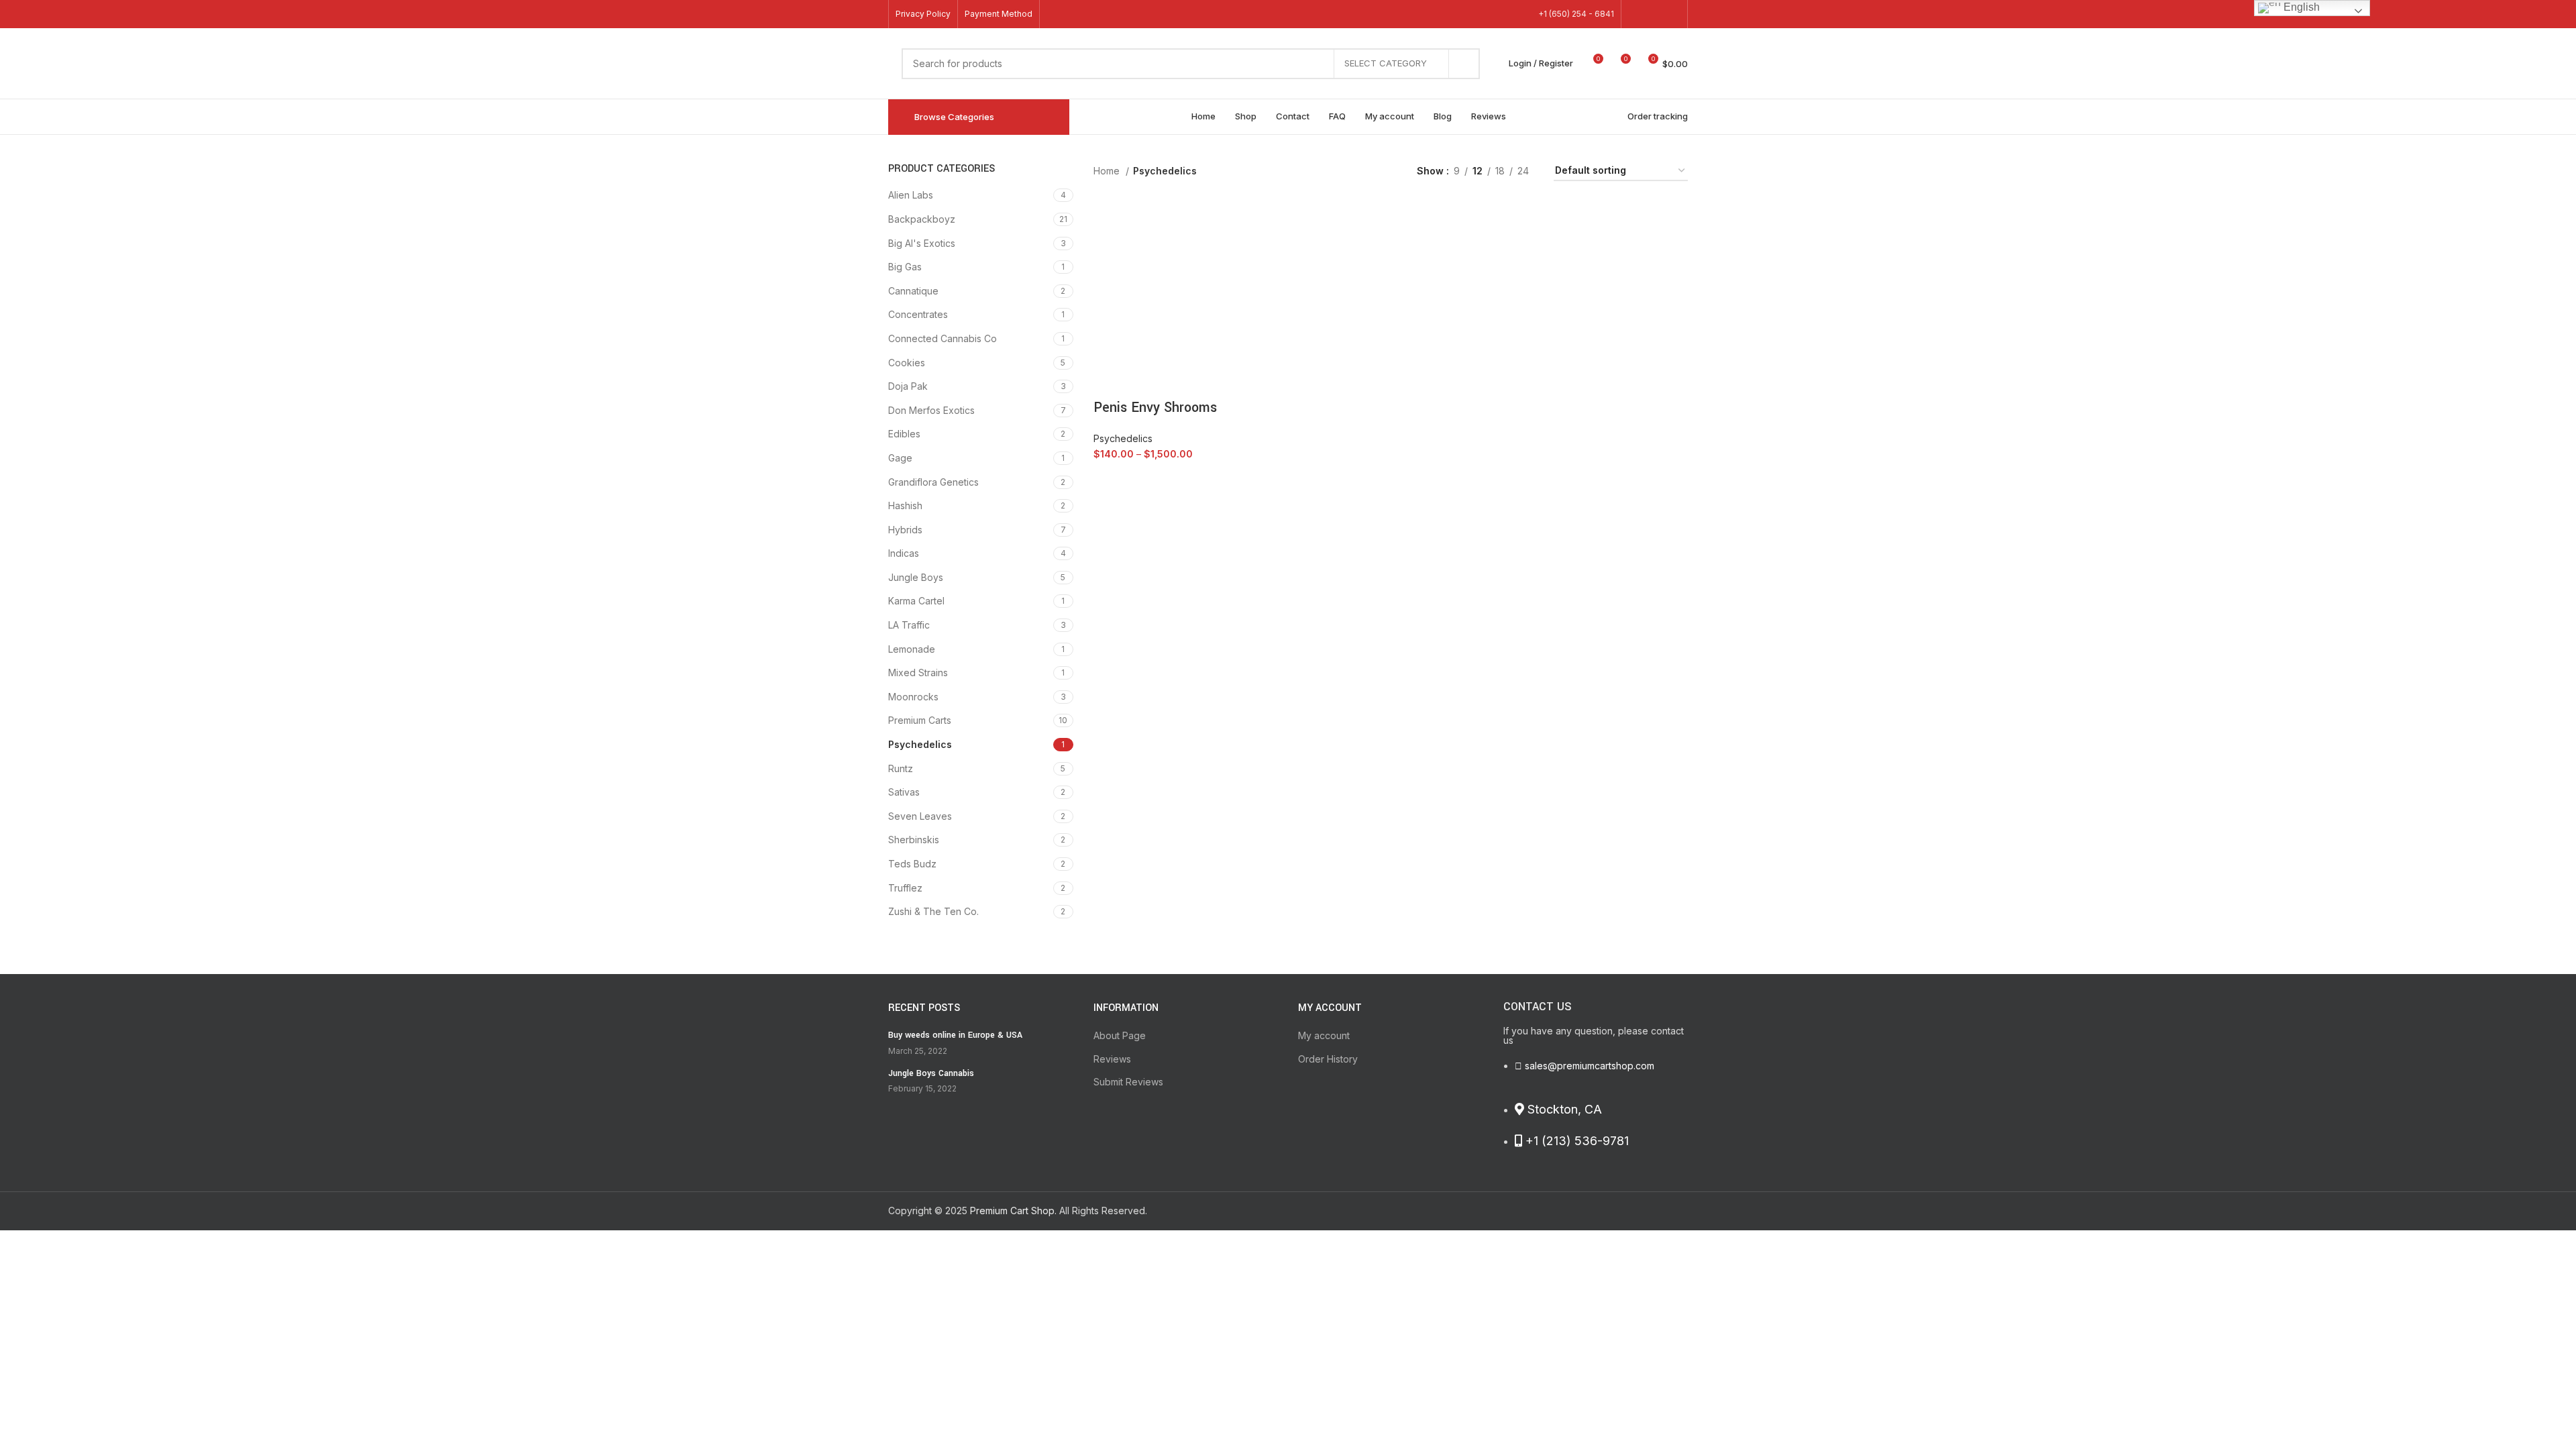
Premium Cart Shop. (1013, 1211)
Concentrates (918, 314)
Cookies (907, 363)
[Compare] (1257, 474)
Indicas (904, 553)
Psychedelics (920, 744)
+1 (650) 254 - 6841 (1576, 14)
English (2300, 7)
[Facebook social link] (1637, 14)
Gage (900, 458)
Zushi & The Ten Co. (933, 911)
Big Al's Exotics (922, 243)
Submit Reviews (1128, 1082)
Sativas (904, 792)
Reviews (1112, 1059)
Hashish (905, 505)
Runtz (901, 768)
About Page (1120, 1035)
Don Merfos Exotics (931, 410)
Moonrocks (913, 697)
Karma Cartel (916, 601)
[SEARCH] (1464, 64)
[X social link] (1654, 14)
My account (1324, 1035)
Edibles (904, 434)
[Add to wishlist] (1110, 381)
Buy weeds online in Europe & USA (955, 1035)
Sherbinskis (914, 840)
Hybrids (905, 530)
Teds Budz (912, 864)
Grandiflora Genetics (933, 482)
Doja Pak (908, 386)
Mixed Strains (918, 673)
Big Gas (905, 267)
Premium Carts (920, 720)
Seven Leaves (920, 816)
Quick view (1274, 474)
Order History (1328, 1059)
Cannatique (913, 291)
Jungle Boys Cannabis (931, 1073)
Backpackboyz (922, 219)
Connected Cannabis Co (943, 338)
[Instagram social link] (1672, 14)
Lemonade (912, 649)
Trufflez (905, 888)
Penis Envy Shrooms (1155, 408)
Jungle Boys (916, 577)
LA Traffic (909, 625)
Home (1108, 171)
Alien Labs (911, 195)
